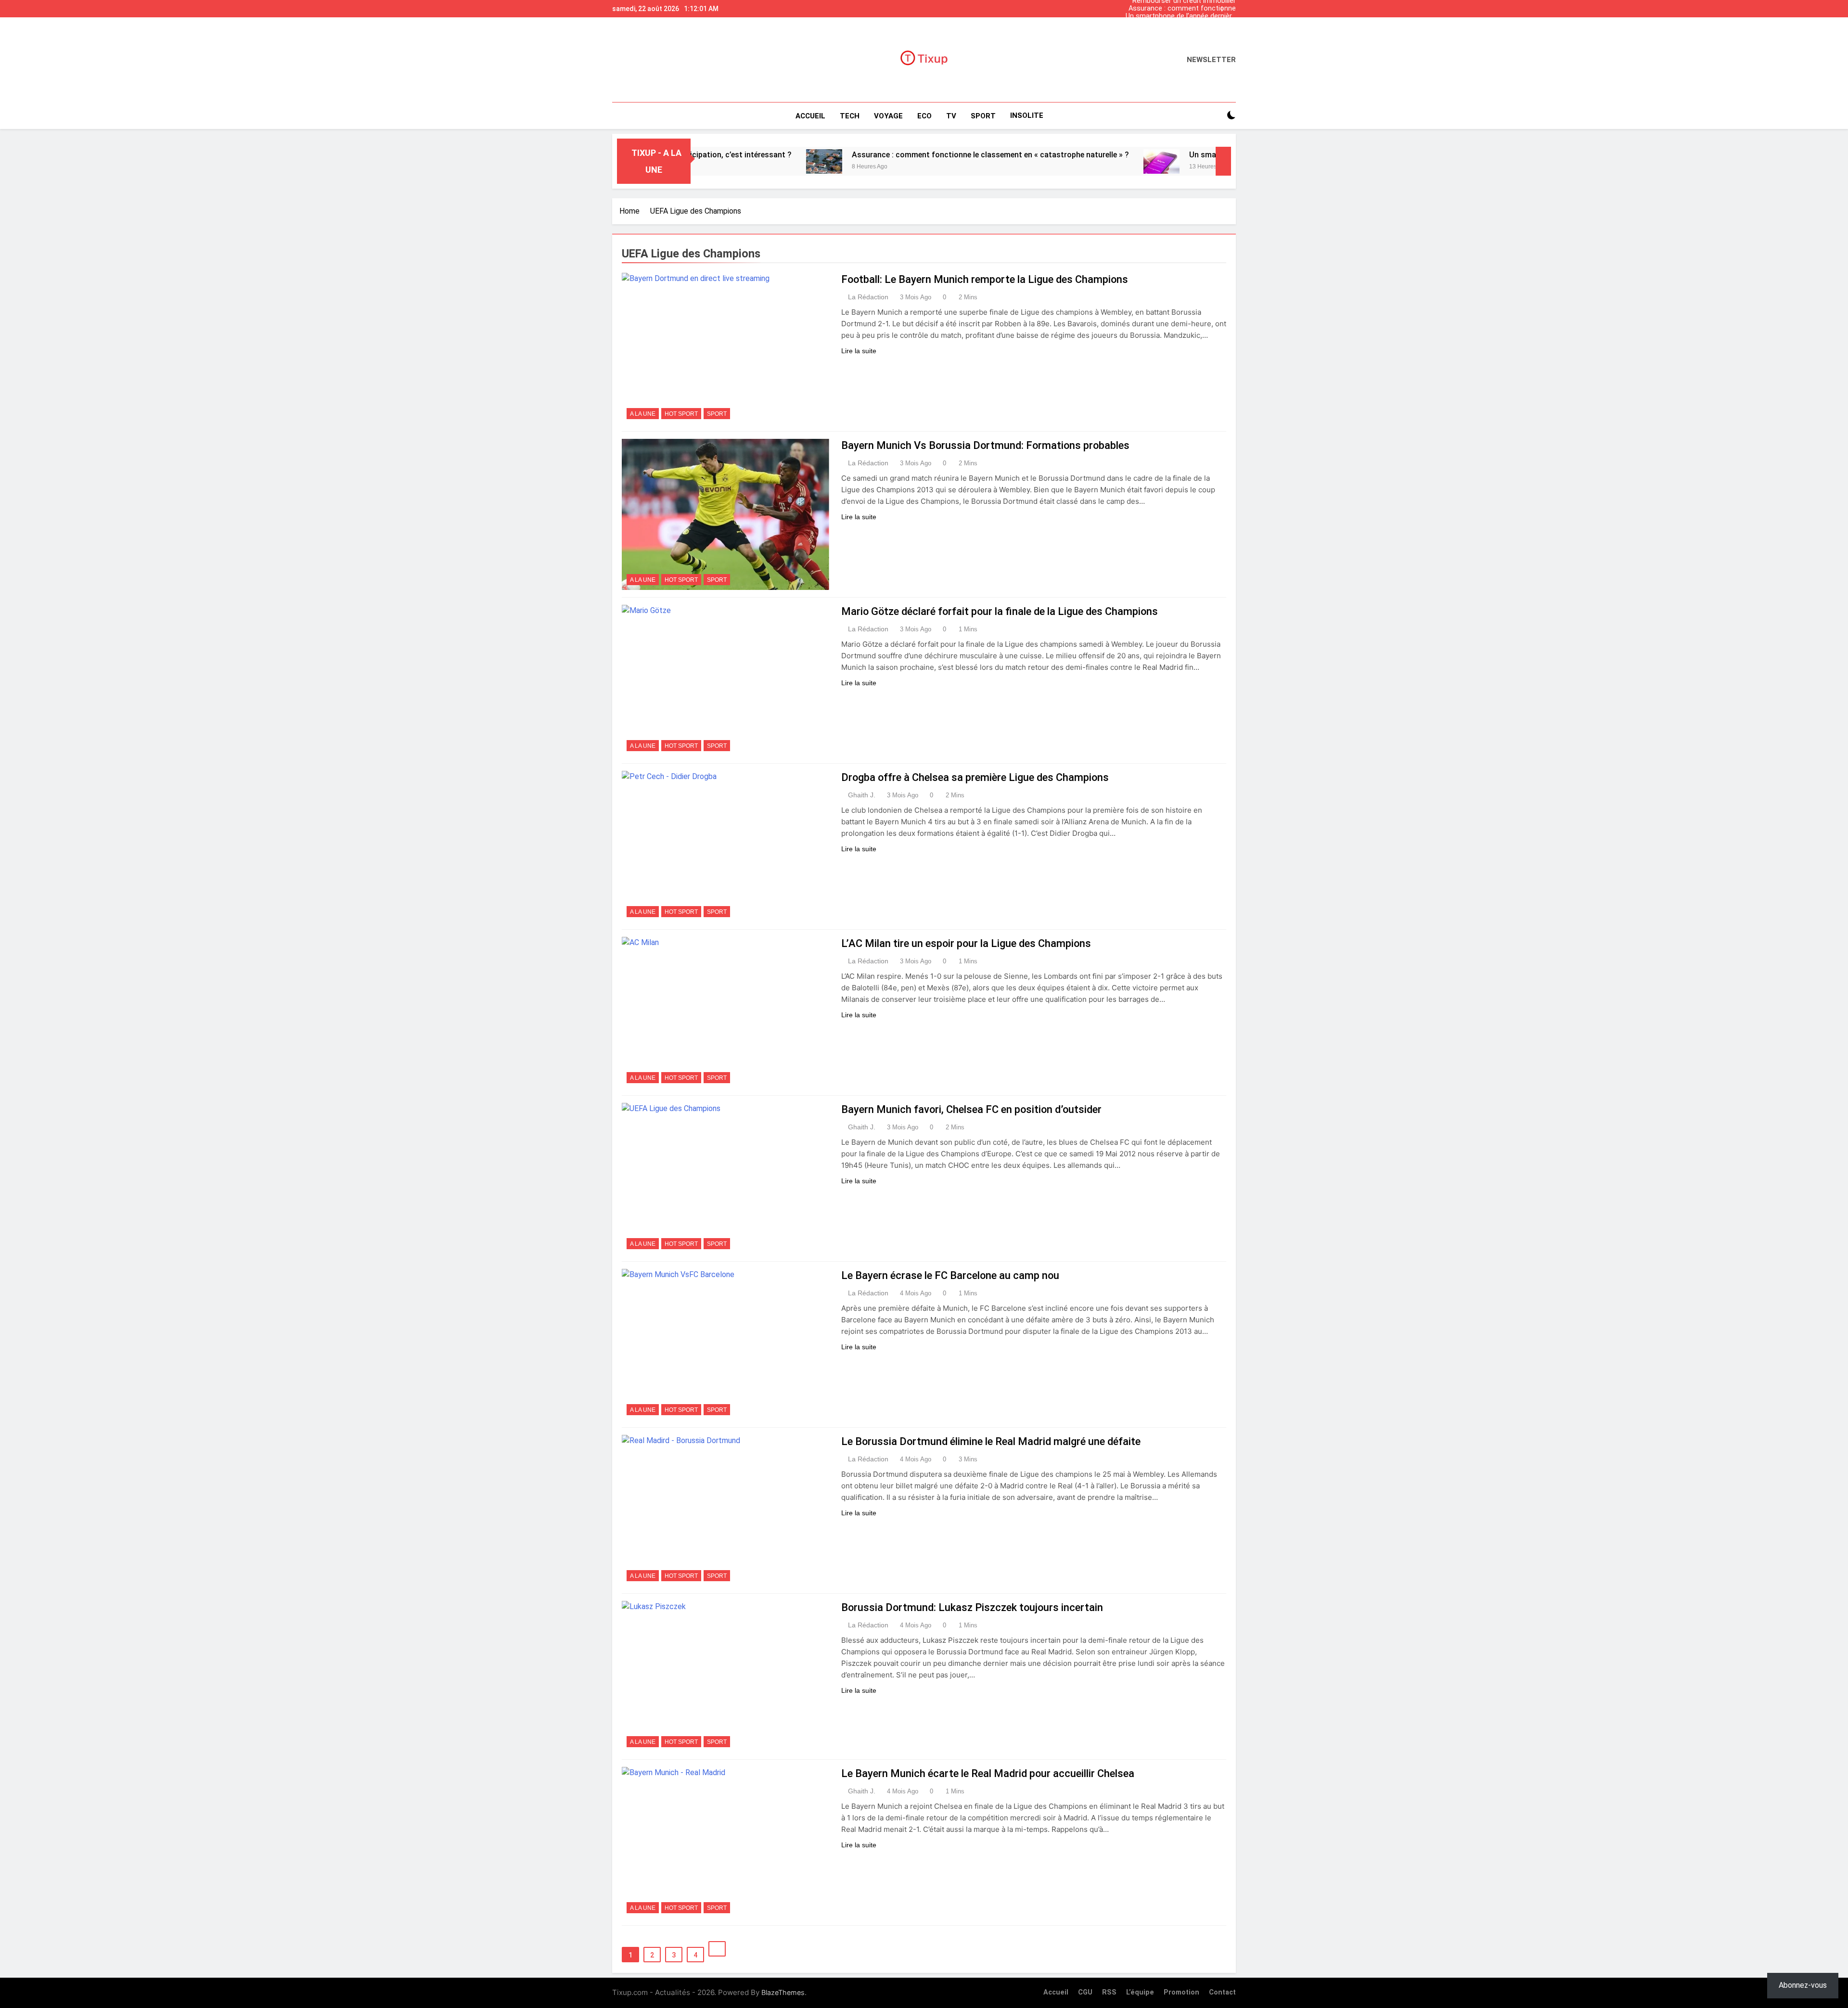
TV (951, 116)
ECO (924, 116)
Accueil (810, 116)
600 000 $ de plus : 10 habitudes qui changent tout (1185, 24)
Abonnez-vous (1803, 1985)
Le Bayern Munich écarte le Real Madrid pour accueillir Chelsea (988, 1773)
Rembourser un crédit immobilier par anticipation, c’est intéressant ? (1182, 32)
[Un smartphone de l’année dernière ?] (1051, 161)
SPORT (983, 116)
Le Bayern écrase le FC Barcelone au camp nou (950, 1275)
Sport (717, 414)
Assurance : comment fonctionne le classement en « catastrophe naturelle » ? (1182, 9)
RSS (1109, 1992)
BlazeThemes (783, 1992)
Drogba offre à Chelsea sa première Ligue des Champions (975, 777)
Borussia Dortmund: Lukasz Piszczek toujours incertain (972, 1607)
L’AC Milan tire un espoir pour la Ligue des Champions (966, 943)
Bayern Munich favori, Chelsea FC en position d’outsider (971, 1109)
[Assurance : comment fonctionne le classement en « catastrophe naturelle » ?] (713, 161)
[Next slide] (1231, 6)
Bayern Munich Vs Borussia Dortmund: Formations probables (985, 445)
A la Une (643, 414)
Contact (1222, 1992)
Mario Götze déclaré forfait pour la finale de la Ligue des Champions (1000, 611)
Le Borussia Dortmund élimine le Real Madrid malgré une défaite (991, 1441)
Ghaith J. (862, 795)
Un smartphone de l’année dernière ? (1181, 16)
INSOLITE (1027, 115)
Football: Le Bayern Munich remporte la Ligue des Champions (985, 279)
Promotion (1181, 1992)
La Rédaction (868, 297)
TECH (850, 116)
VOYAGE (888, 116)
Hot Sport (681, 414)
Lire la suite (859, 351)
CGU (1085, 1992)
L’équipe (1140, 1992)
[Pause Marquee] (1223, 161)
